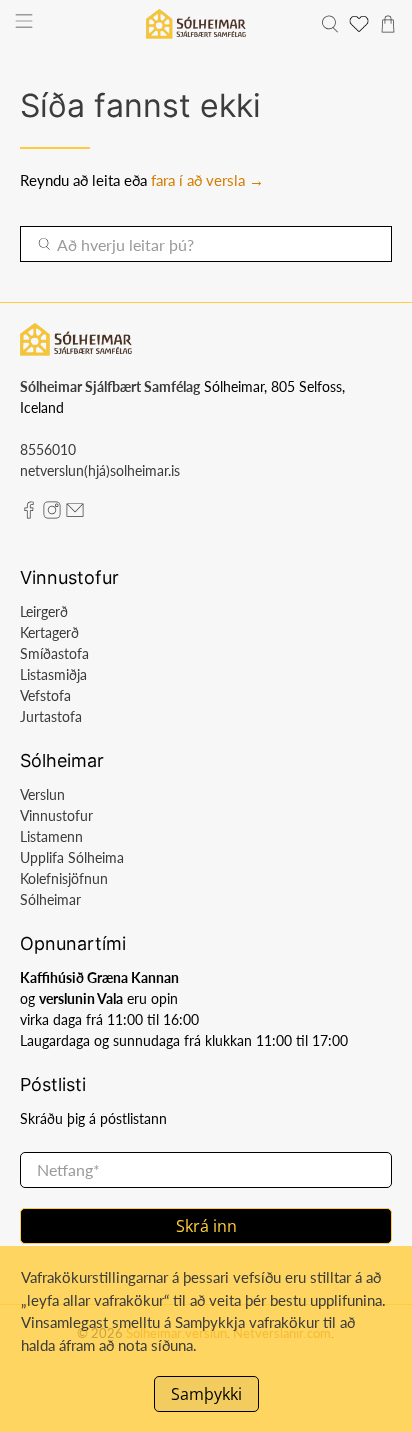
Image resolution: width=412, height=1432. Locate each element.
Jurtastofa (51, 716)
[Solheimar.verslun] (196, 24)
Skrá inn (206, 1226)
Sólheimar (50, 899)
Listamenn (51, 836)
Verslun (42, 794)
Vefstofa (45, 695)
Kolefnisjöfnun (64, 878)
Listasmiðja (53, 674)
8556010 (48, 449)
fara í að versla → (207, 180)
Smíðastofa (54, 653)
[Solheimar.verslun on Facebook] (29, 513)
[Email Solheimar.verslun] (75, 513)
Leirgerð (44, 611)
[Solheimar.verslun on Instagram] (52, 513)
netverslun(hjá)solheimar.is (100, 470)
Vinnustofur (56, 815)
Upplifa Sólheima (72, 857)
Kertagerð (49, 632)
